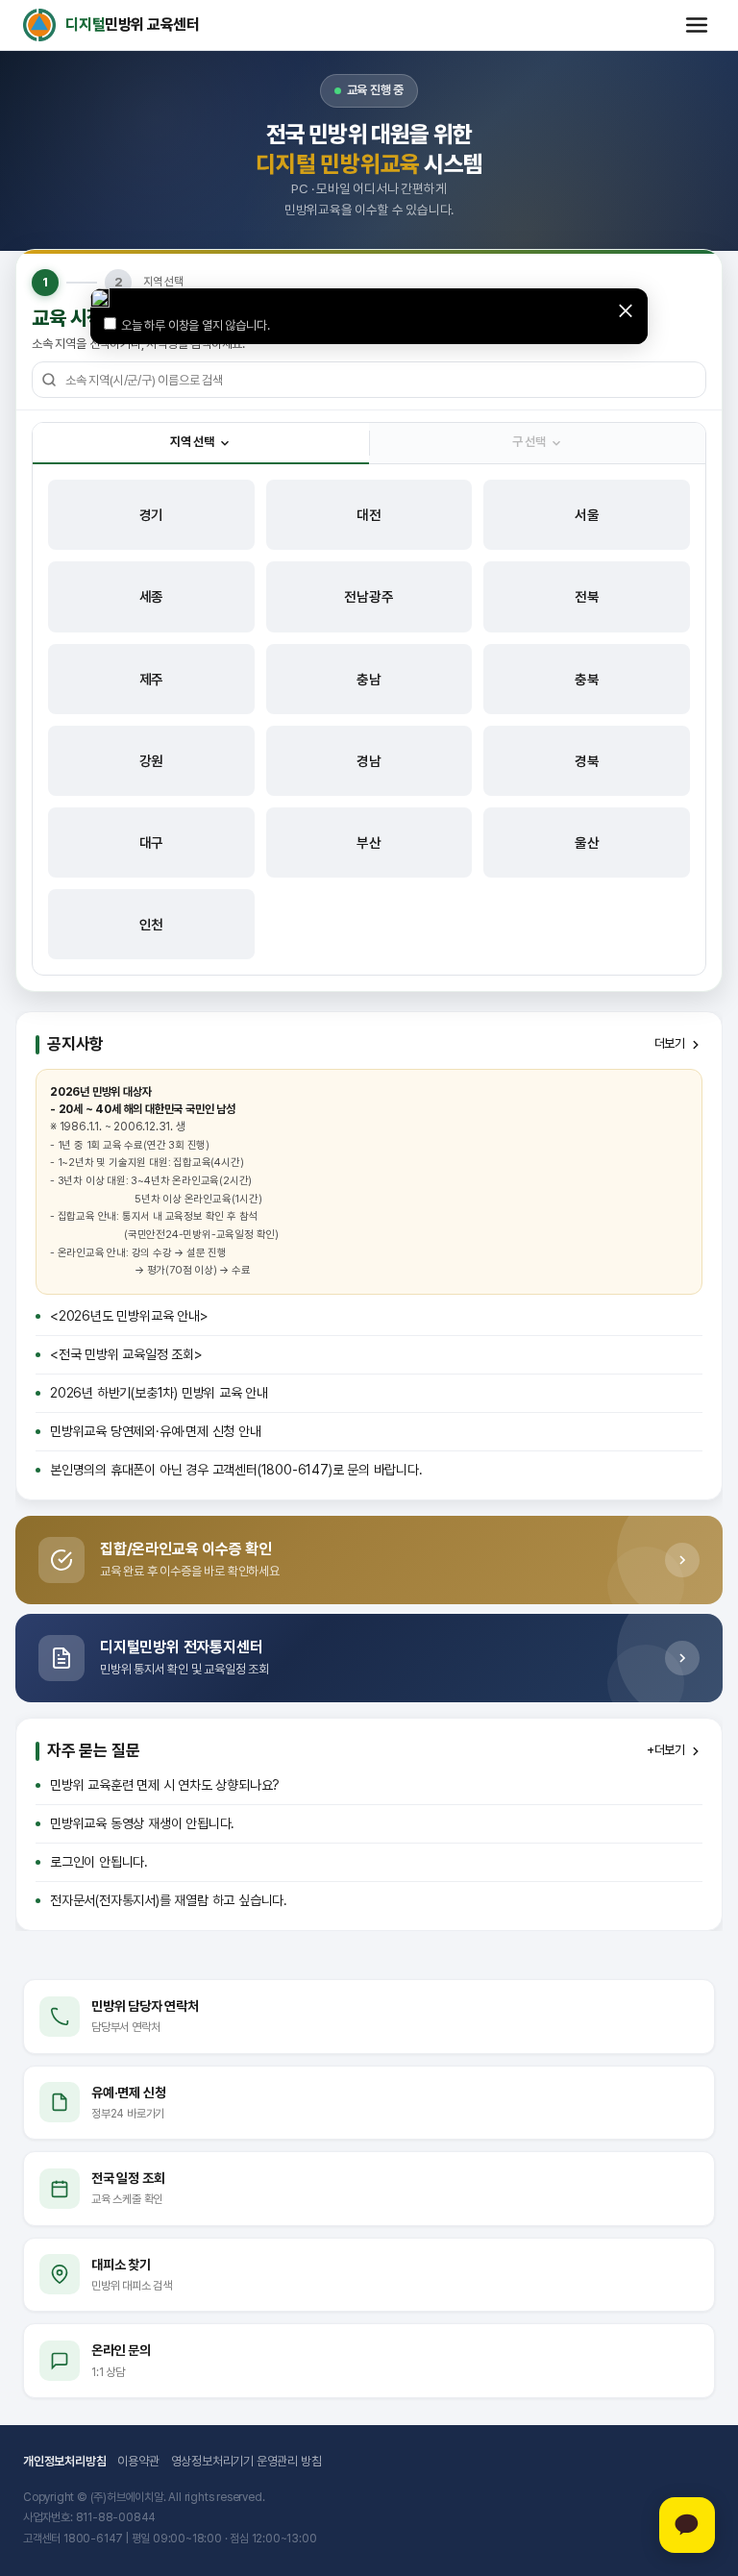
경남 (369, 761)
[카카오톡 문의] (687, 2525)
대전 (369, 515)
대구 (152, 842)
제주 (152, 679)
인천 (152, 924)
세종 (152, 596)
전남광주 (369, 596)
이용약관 (138, 2461)
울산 (587, 842)
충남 (369, 679)
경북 (587, 761)
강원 (152, 761)
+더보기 (666, 1750)
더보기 (670, 1043)
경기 (152, 515)
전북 (587, 596)
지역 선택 (192, 442)
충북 (587, 679)
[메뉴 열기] (697, 25)
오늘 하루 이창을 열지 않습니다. (195, 325)
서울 (587, 515)
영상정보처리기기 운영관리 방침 (246, 2461)
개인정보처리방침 (64, 2461)
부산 (369, 842)
